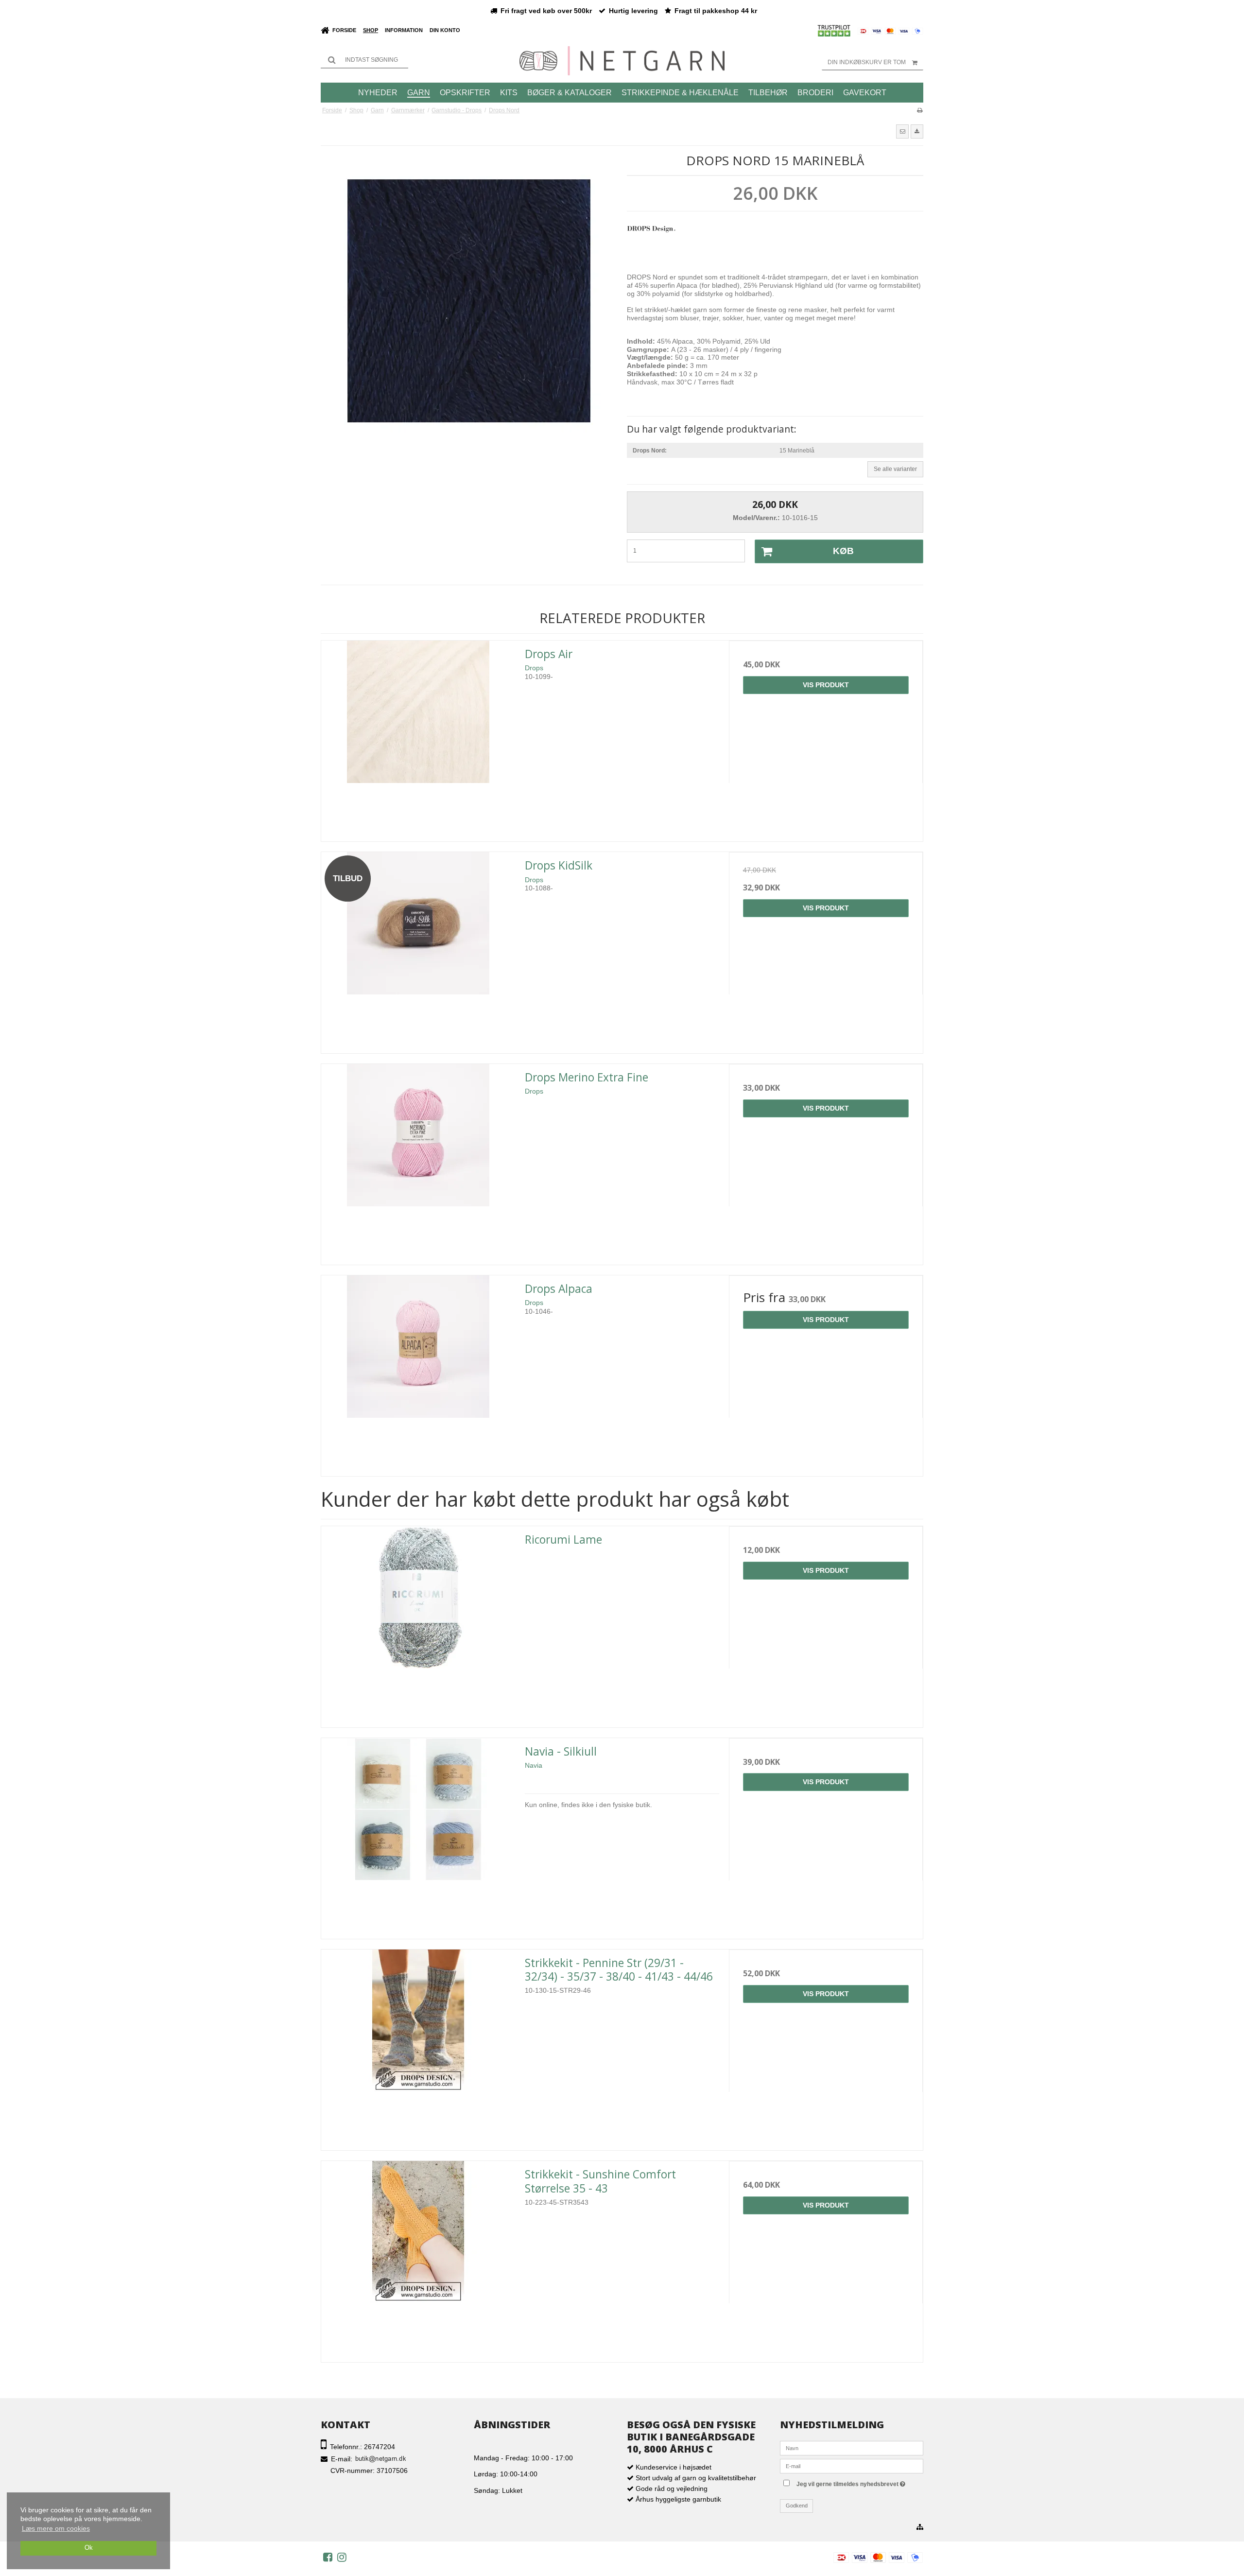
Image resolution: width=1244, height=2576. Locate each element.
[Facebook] (328, 2557)
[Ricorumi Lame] (418, 1623)
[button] (902, 131)
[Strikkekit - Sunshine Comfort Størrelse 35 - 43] (418, 2258)
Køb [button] (843, 551)
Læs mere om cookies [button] (56, 2528)
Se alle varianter (895, 469)
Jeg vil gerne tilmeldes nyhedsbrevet (859, 2482)
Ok (89, 2548)
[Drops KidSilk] (418, 949)
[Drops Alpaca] (418, 1372)
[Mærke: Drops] (651, 243)
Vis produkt (826, 685)
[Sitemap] (920, 2527)
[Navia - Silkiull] (418, 1835)
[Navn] (852, 2447)
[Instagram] (342, 2557)
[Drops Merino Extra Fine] (418, 1161)
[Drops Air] (418, 738)
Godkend (797, 2506)
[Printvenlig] (920, 110)
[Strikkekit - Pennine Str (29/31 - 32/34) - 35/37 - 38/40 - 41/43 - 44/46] (418, 2046)
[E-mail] (852, 2465)
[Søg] (364, 60)
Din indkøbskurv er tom (867, 62)
